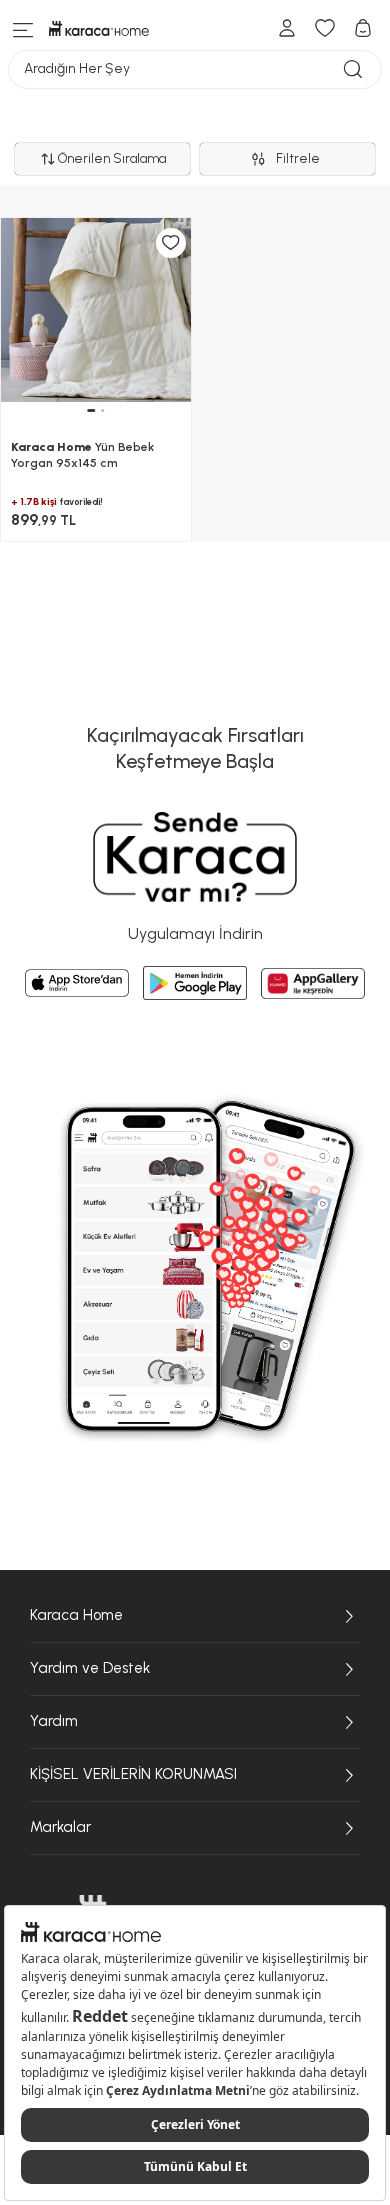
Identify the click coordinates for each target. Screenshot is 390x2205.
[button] (91, 410)
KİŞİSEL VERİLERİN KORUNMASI (133, 1774)
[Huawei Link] (313, 983)
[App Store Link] (77, 983)
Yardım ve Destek (90, 1668)
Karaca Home (76, 1615)
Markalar (60, 1827)
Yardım (54, 1721)
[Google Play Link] (195, 983)
